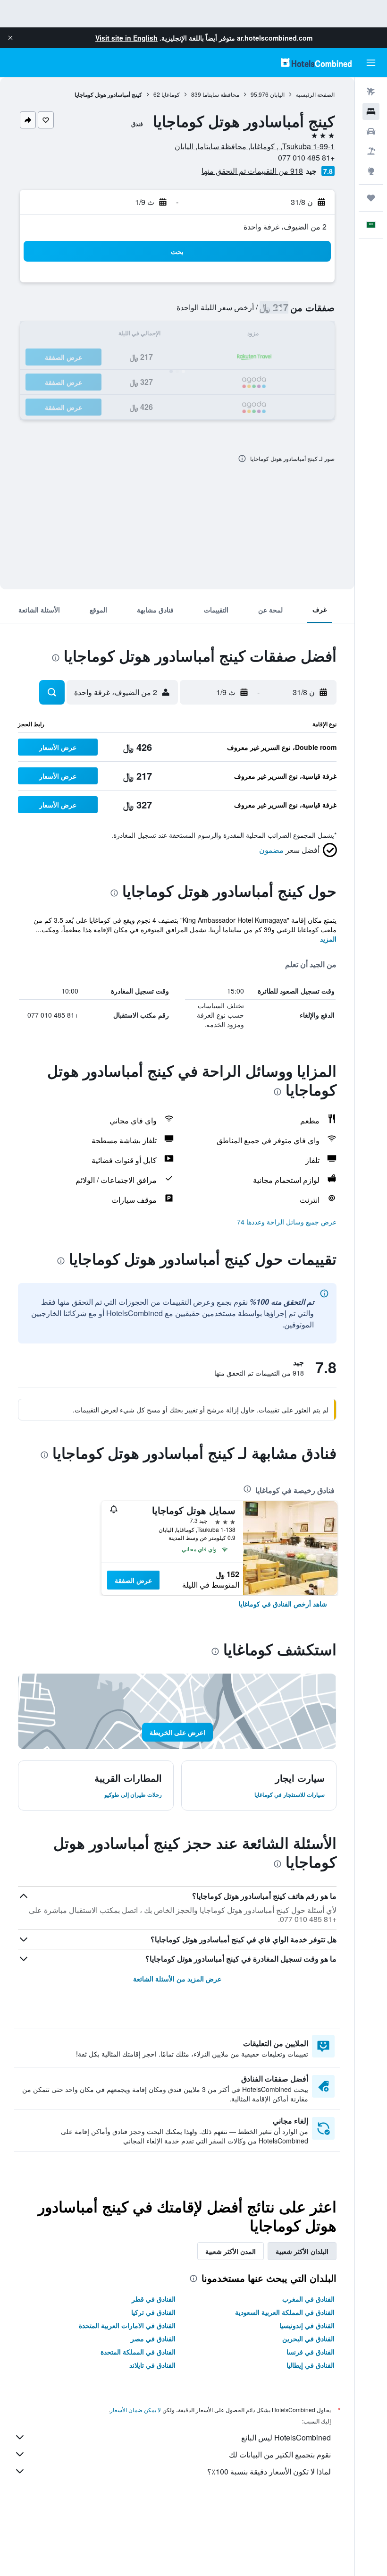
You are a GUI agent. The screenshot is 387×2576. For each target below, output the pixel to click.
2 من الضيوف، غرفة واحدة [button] (285, 226)
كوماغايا (171, 94)
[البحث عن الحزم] (371, 151)
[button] (10, 38)
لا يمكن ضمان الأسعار (135, 2410)
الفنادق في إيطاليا (311, 2365)
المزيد (328, 939)
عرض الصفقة (133, 1580)
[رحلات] (371, 198)
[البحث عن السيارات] (371, 131)
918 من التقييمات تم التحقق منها (252, 171)
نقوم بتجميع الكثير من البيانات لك (280, 2454)
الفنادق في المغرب (308, 2299)
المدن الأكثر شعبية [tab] (231, 2251)
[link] (283, 1604)
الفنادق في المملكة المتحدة (138, 2352)
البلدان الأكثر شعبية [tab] (302, 2251)
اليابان (277, 94)
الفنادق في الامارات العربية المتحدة (127, 2325)
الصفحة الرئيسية (315, 94)
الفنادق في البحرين (308, 2338)
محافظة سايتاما (221, 94)
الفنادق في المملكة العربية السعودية (285, 2312)
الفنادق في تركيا (153, 2312)
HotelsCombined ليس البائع (286, 2437)
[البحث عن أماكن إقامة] (371, 111)
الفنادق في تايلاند (152, 2365)
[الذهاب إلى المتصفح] (371, 171)
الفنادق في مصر (153, 2338)
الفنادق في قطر (154, 2299)
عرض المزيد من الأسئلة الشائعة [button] (177, 1979)
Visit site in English (126, 38)
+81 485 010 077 (306, 157)
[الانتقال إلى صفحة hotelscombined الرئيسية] (316, 63)
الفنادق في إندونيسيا (307, 2325)
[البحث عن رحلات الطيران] (371, 92)
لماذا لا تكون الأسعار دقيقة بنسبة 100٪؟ (269, 2471)
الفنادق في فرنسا (311, 2352)
